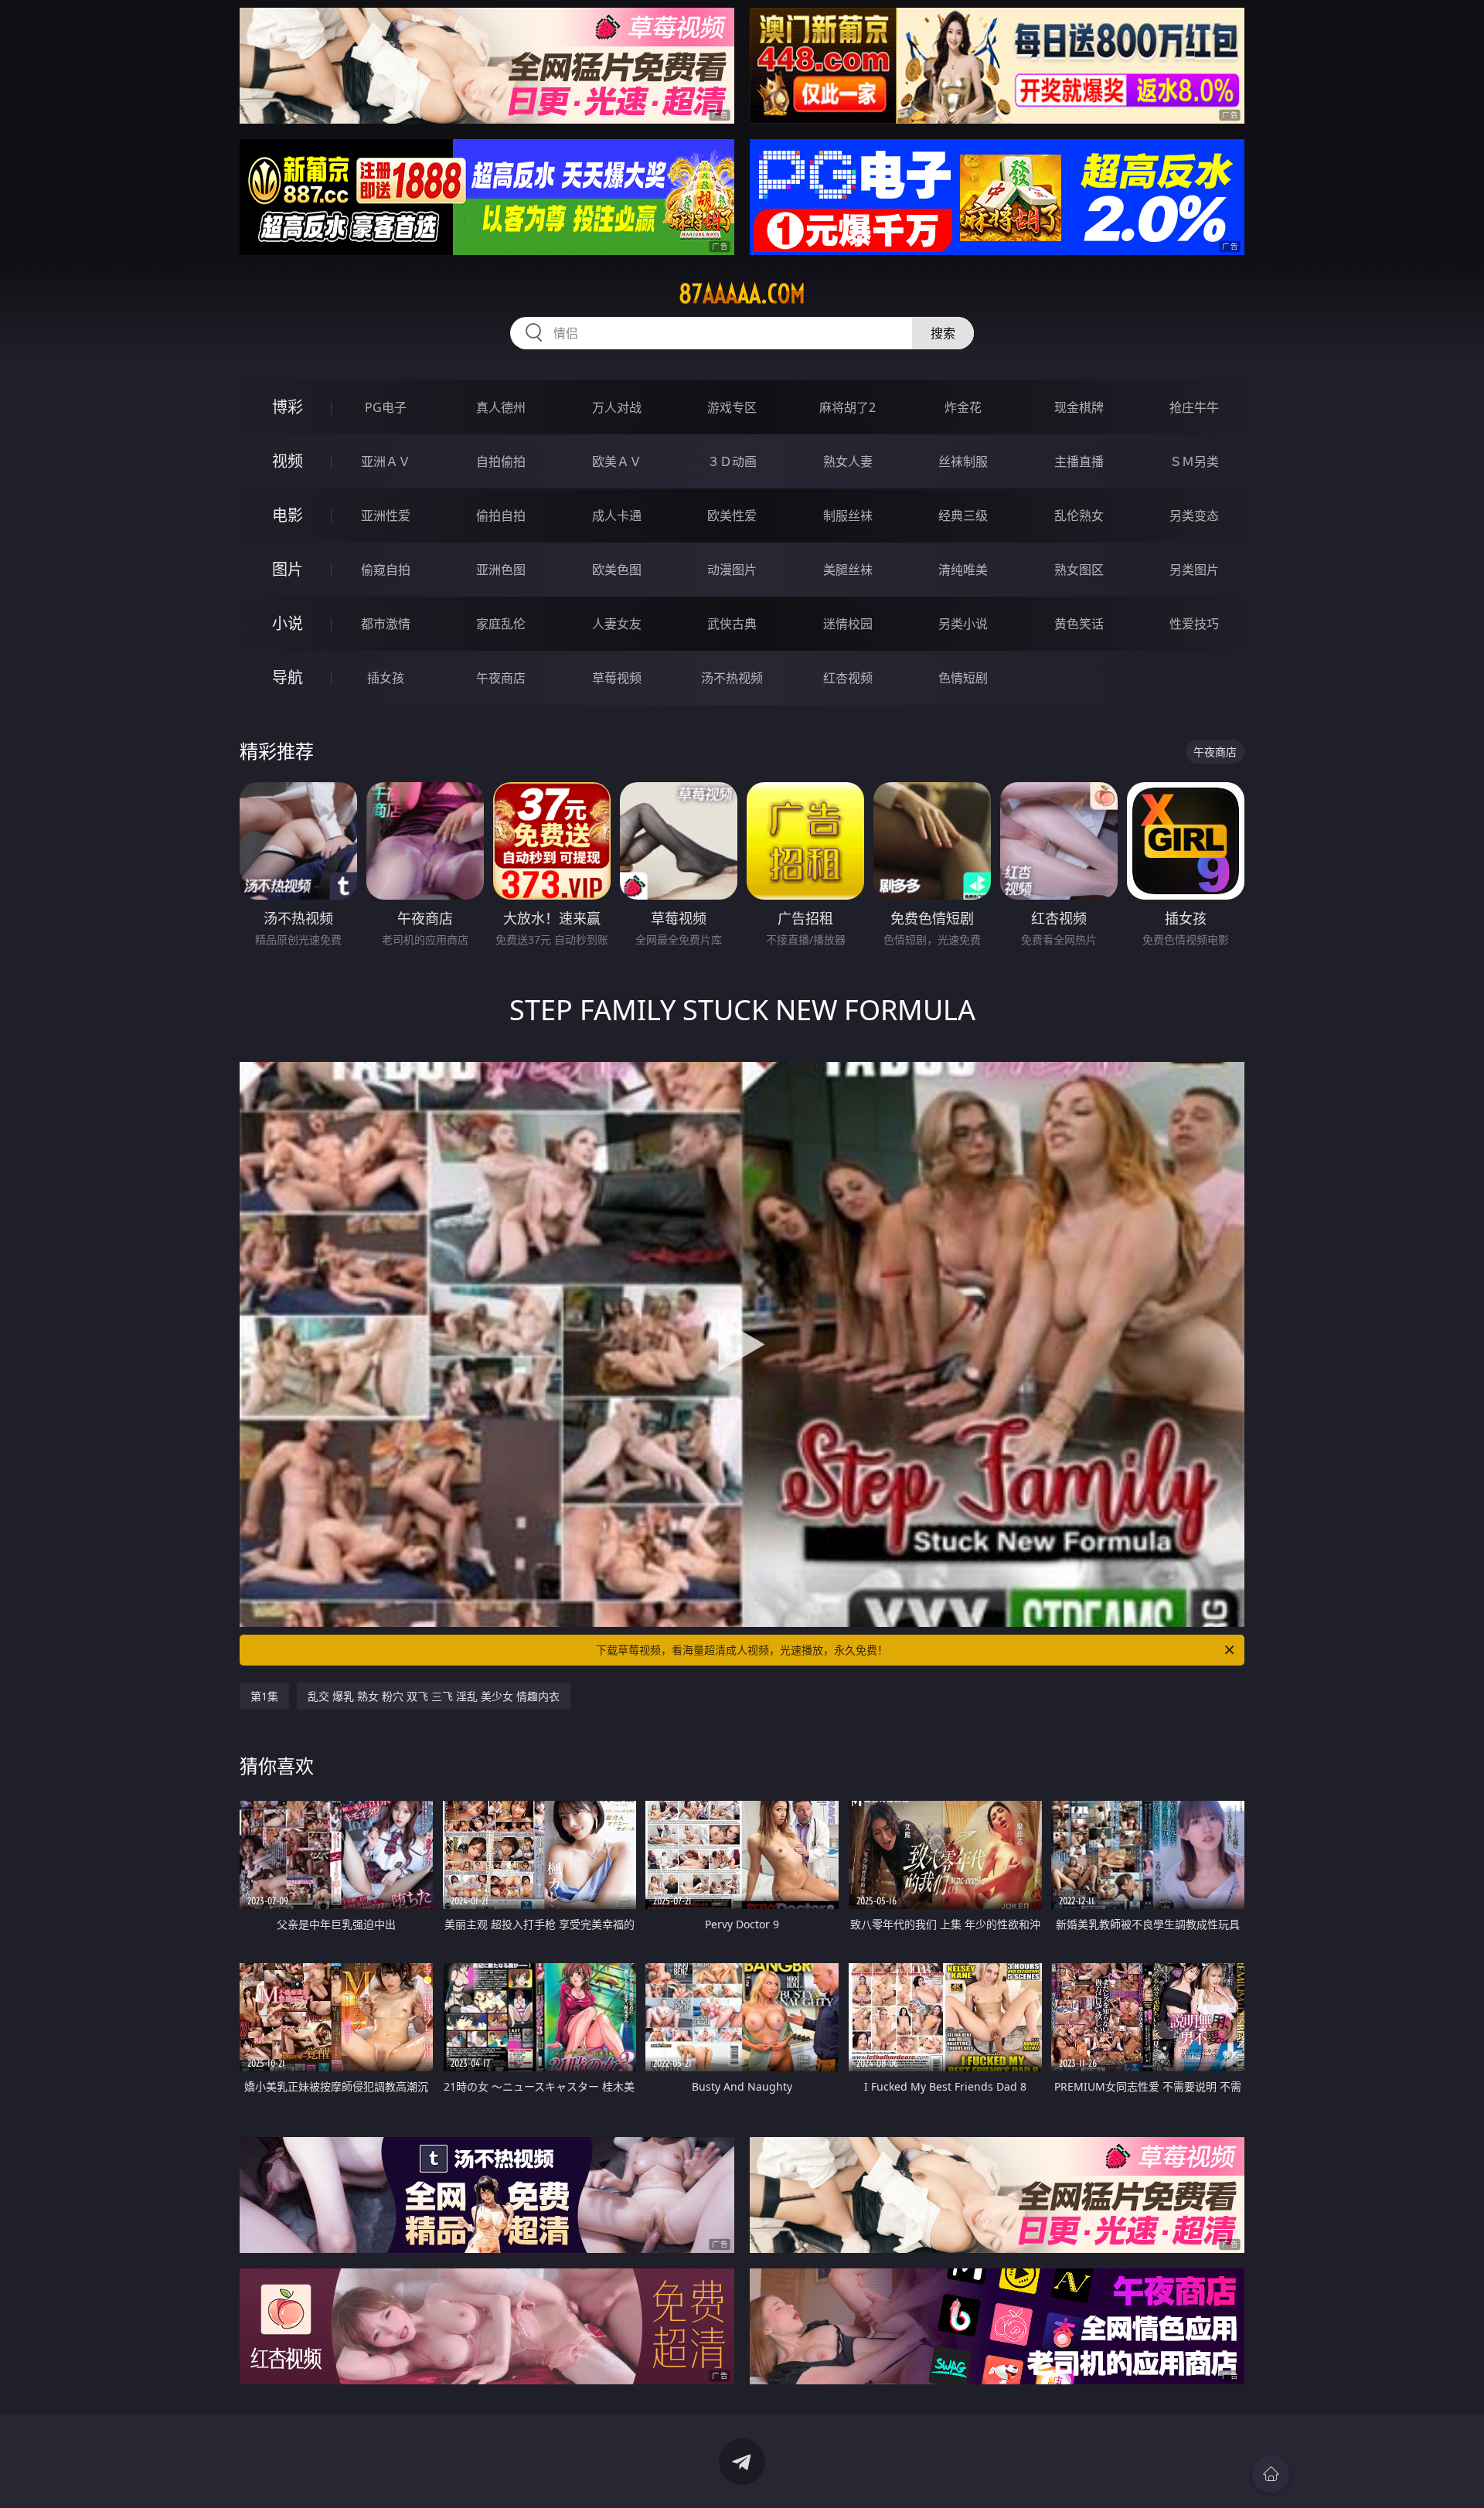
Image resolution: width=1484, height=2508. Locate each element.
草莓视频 (617, 678)
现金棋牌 (1079, 407)
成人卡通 (617, 516)
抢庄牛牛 (1194, 407)
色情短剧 (963, 678)
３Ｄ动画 (732, 461)
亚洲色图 (501, 570)
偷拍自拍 (501, 516)
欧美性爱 (732, 516)
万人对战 (617, 407)
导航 (288, 677)
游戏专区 (732, 407)
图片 (288, 569)
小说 (288, 623)
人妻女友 (617, 624)
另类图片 (1194, 570)
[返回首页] (1271, 2474)
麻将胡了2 (848, 407)
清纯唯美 (963, 570)
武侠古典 (732, 624)
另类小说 (963, 624)
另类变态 (1194, 516)
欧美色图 (617, 570)
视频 (288, 461)
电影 (288, 515)
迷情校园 (848, 624)
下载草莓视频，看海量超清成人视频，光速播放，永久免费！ (742, 1650)
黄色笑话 (1079, 624)
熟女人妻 (848, 461)
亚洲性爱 (386, 516)
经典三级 (963, 516)
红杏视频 (848, 678)
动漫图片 (732, 570)
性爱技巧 (1194, 624)
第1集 (264, 1696)
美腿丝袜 (848, 570)
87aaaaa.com (742, 294)
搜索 (943, 333)
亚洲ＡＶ (386, 461)
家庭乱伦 (501, 624)
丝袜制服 (963, 461)
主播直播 (1079, 461)
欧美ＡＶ (617, 461)
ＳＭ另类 (1194, 461)
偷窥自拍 (386, 570)
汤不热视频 (732, 678)
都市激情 (386, 624)
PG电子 (386, 407)
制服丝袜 (848, 516)
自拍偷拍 (501, 461)
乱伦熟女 (1079, 516)
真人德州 (501, 407)
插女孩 (386, 678)
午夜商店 (501, 678)
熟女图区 (1079, 570)
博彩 (288, 407)
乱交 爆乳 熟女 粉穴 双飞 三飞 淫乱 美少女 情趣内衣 (434, 1696)
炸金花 (963, 407)
